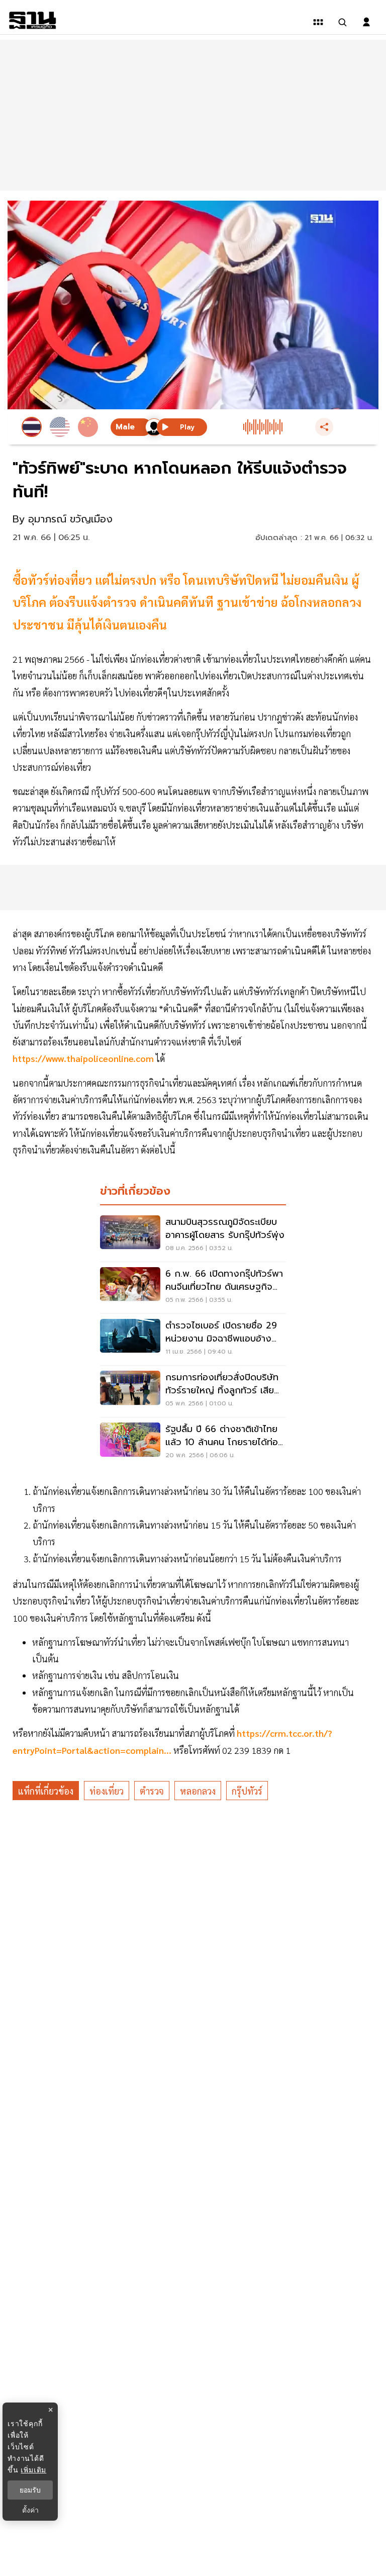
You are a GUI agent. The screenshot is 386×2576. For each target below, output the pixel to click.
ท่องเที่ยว (107, 1791)
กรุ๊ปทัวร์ (247, 1791)
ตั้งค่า (30, 2510)
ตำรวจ (152, 1791)
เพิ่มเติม (33, 2470)
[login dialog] (366, 22)
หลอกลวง (198, 1791)
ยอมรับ (30, 2490)
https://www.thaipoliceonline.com (83, 1058)
